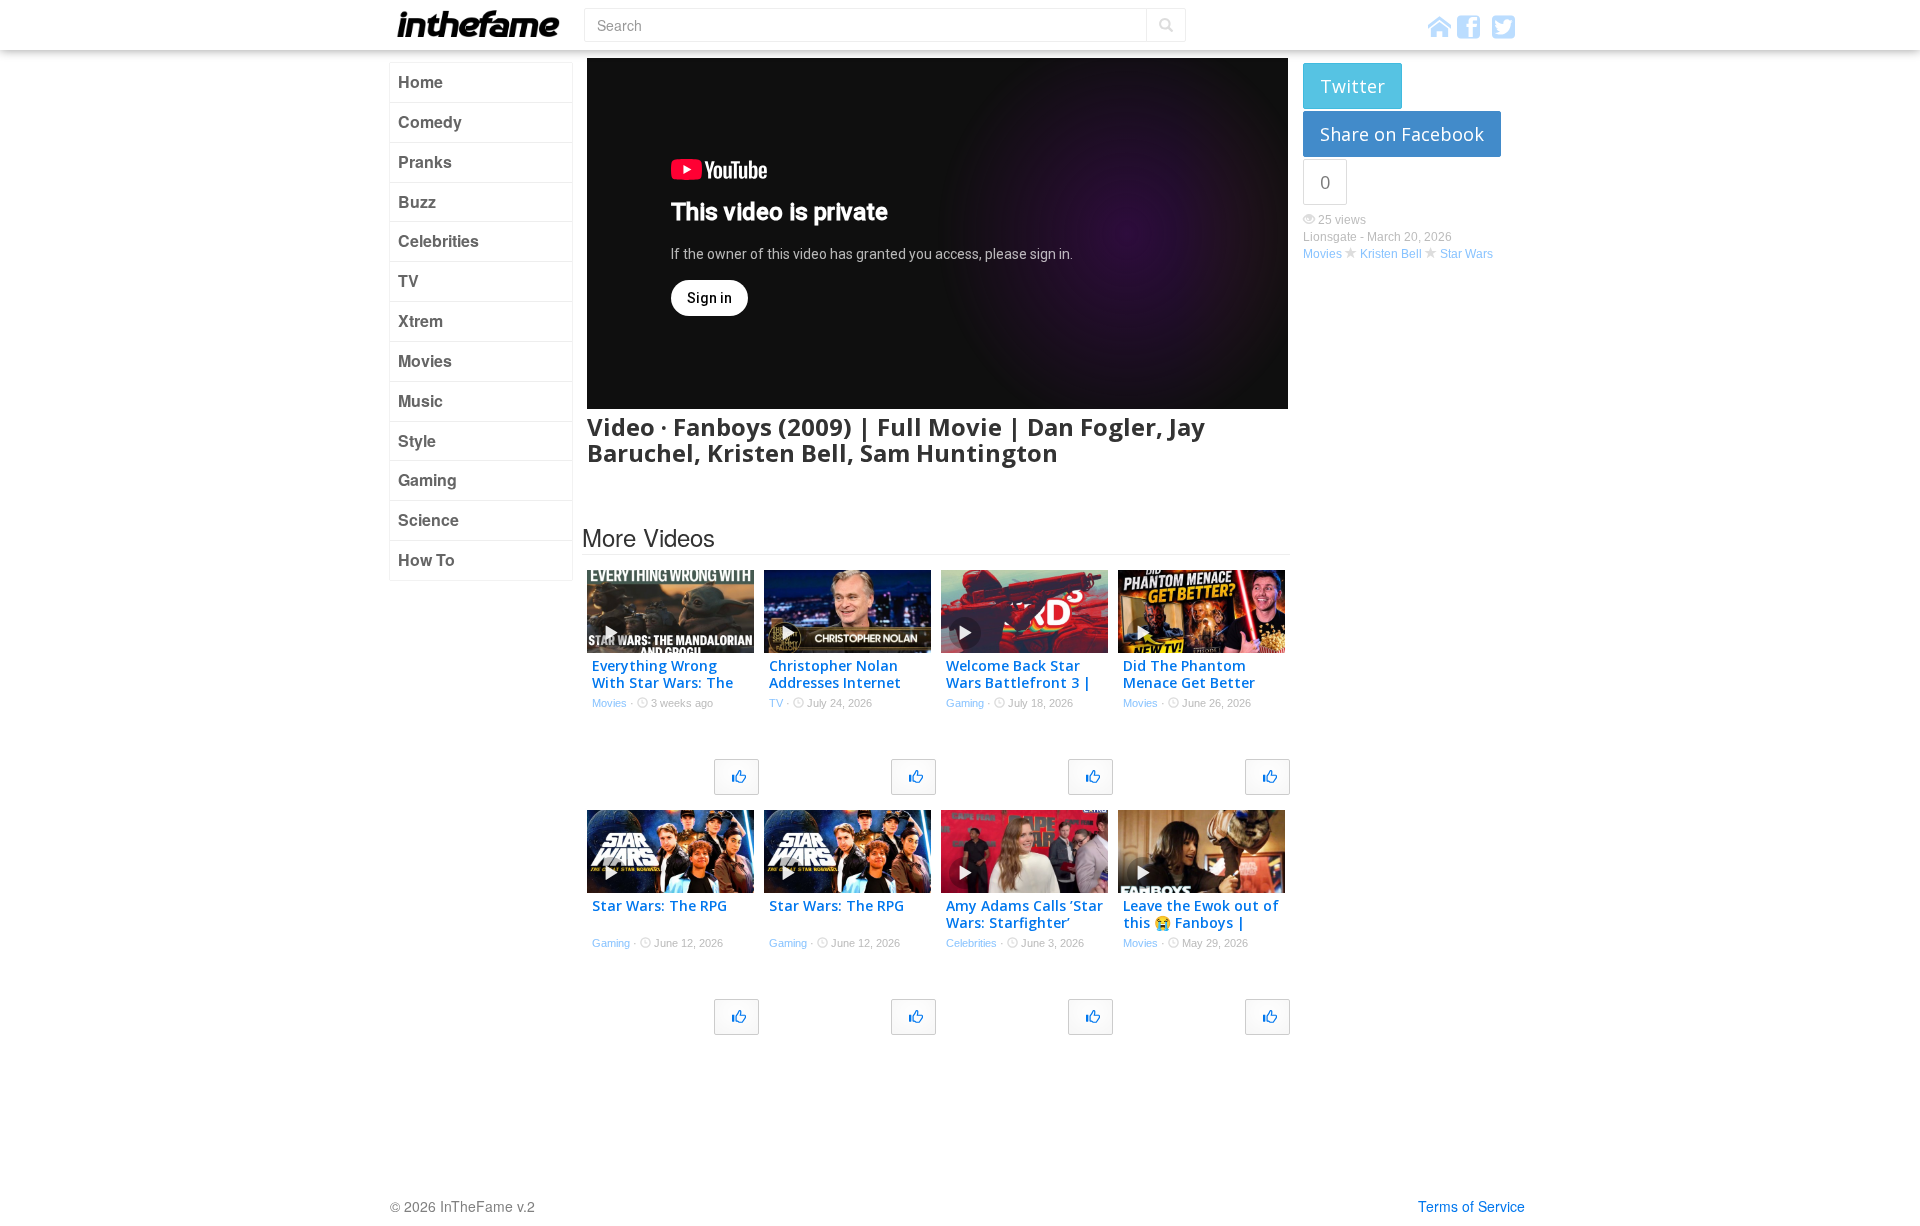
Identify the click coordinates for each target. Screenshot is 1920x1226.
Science (428, 519)
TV (408, 280)
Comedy (430, 121)
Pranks (425, 161)
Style (417, 440)
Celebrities (438, 240)
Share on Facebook (1402, 134)
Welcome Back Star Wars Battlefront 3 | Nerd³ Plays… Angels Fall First (1018, 690)
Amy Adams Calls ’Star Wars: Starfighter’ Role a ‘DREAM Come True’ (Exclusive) (1024, 930)
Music (420, 400)
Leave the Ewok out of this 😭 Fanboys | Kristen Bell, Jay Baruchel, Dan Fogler (1201, 930)
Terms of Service (1471, 1206)
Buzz (417, 201)
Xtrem (420, 320)
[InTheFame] (485, 23)
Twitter (1352, 86)
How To (426, 559)
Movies (425, 360)
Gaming (427, 479)
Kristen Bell (1391, 254)
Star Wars (1466, 254)
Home (420, 81)
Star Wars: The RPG (659, 905)
